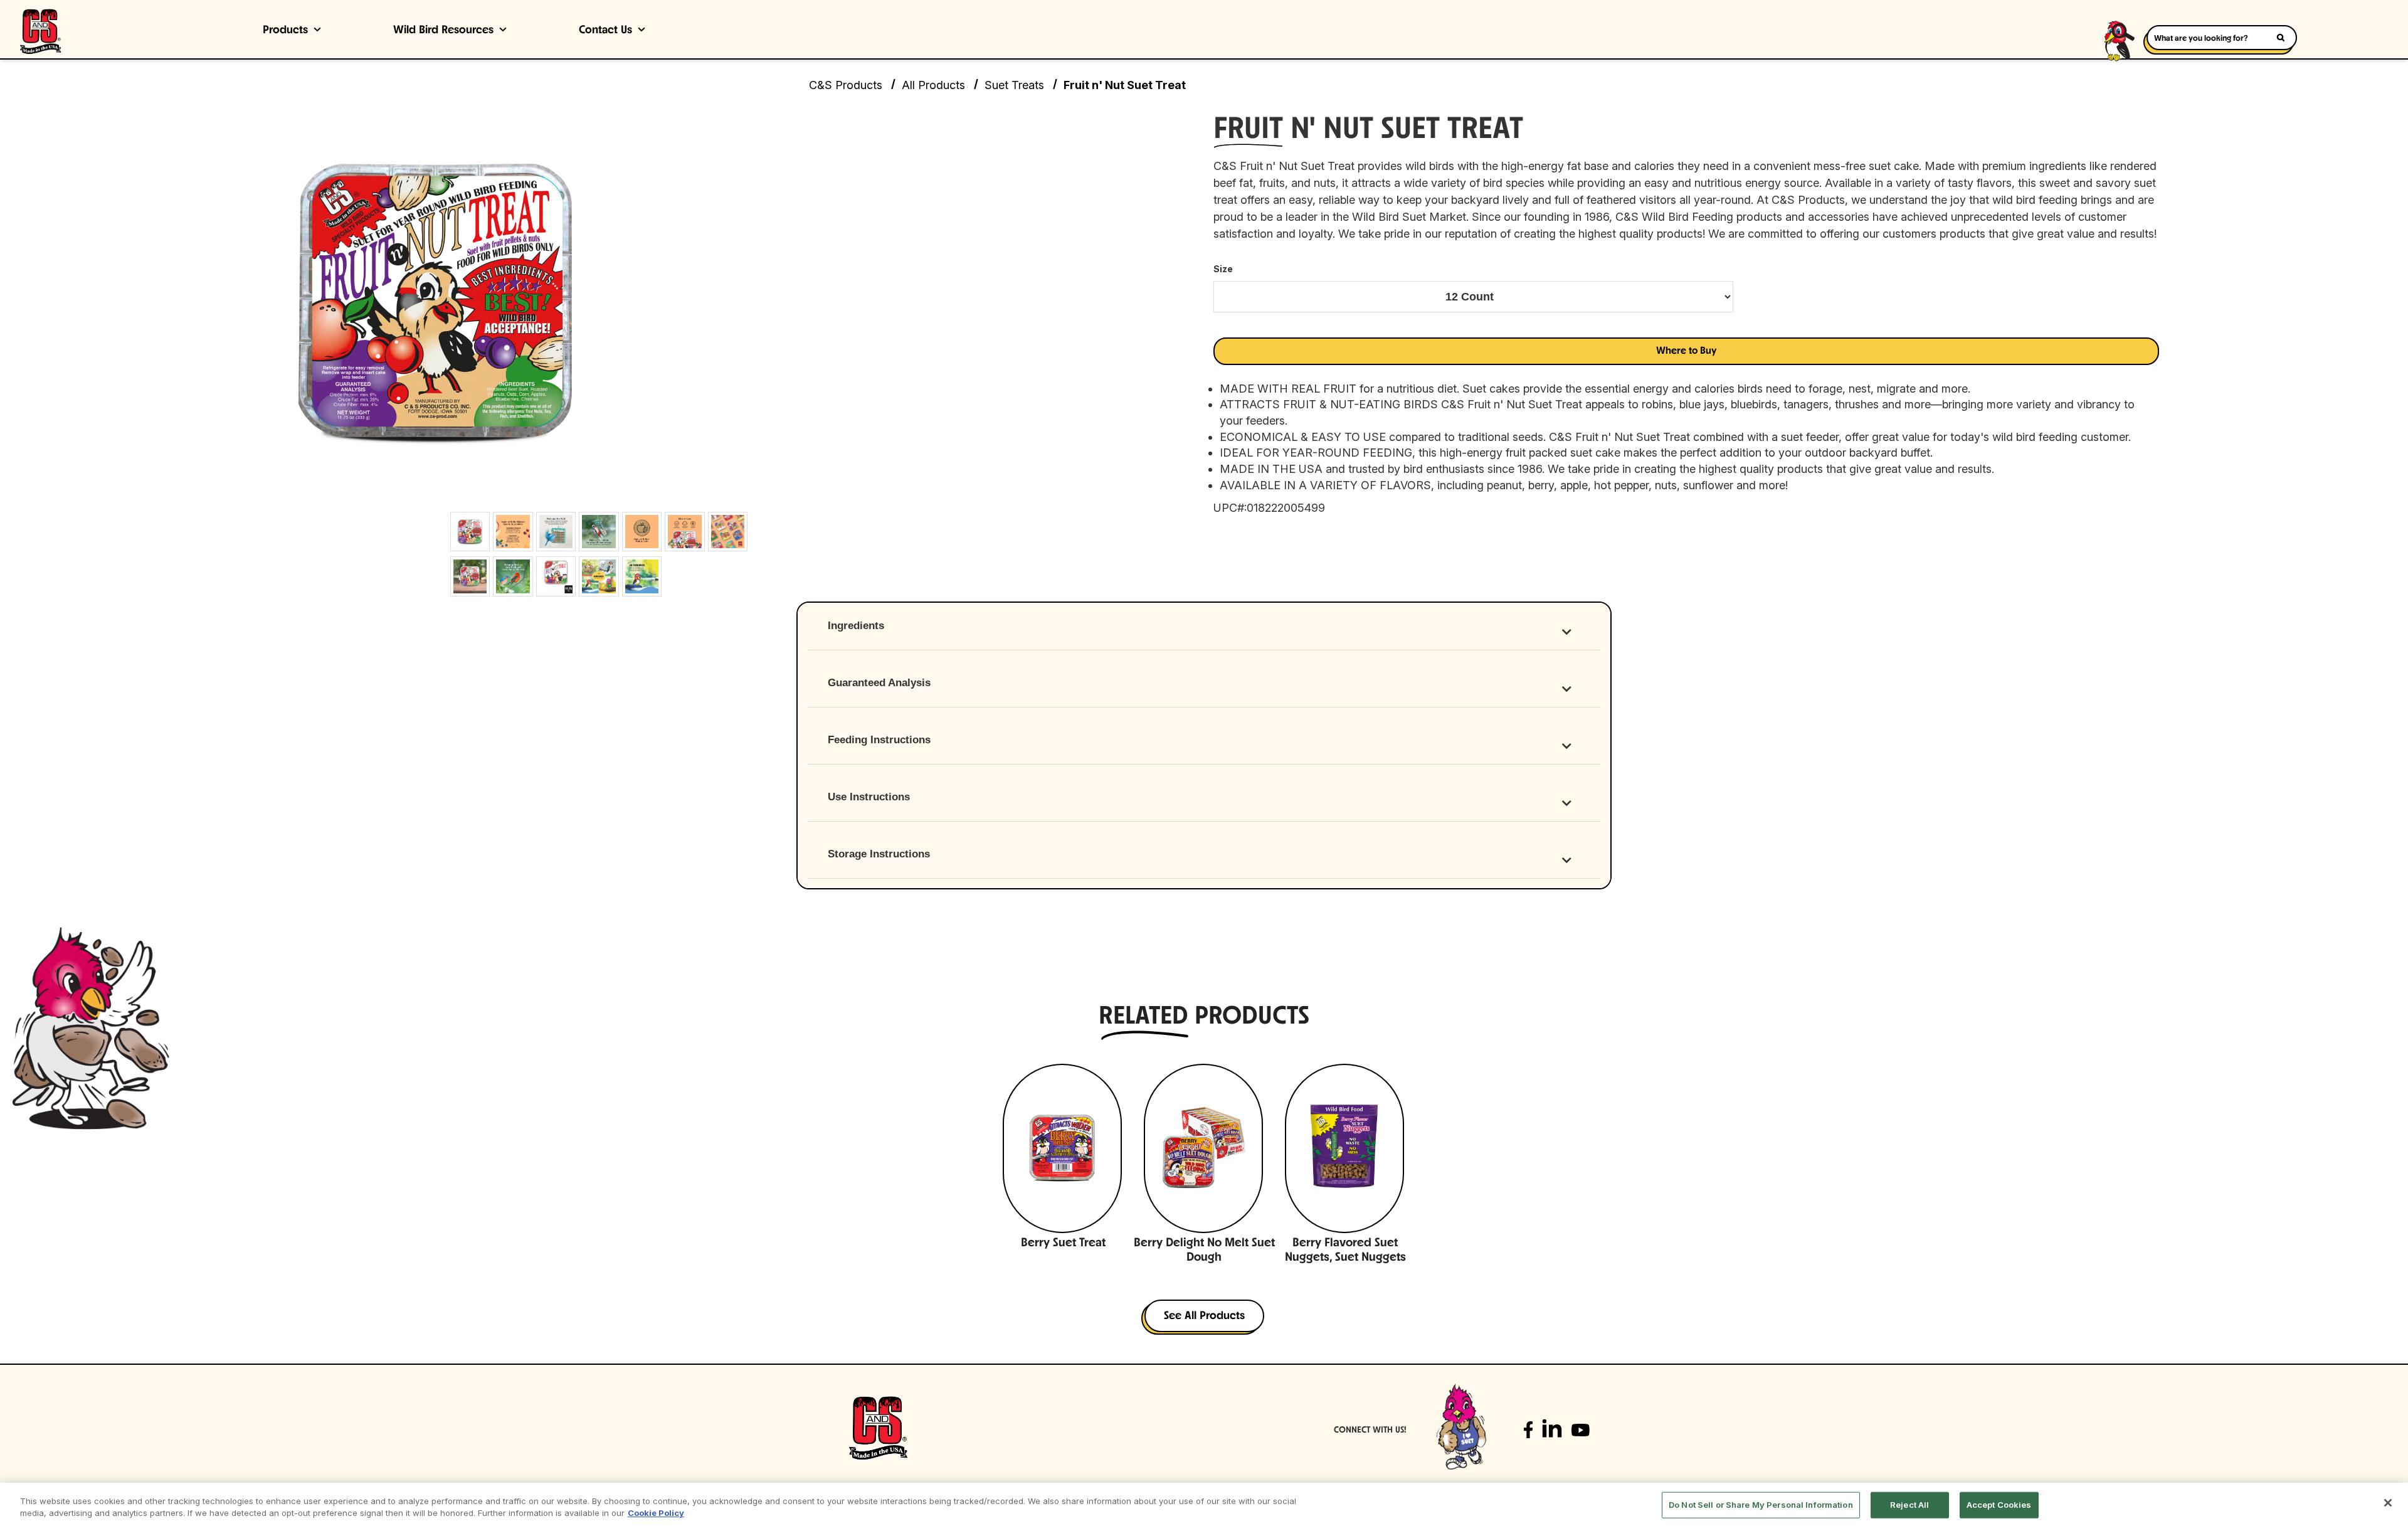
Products (285, 31)
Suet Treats (1014, 85)
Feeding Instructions (879, 740)
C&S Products (846, 85)
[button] (1686, 351)
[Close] (2388, 1503)
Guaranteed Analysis (879, 683)
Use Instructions (869, 797)
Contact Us (605, 31)
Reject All (1909, 1505)
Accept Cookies (1999, 1505)
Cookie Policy (656, 1513)
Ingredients (856, 626)
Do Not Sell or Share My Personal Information (1761, 1505)
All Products (933, 85)
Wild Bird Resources (443, 31)
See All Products (1204, 1317)
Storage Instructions (879, 854)
